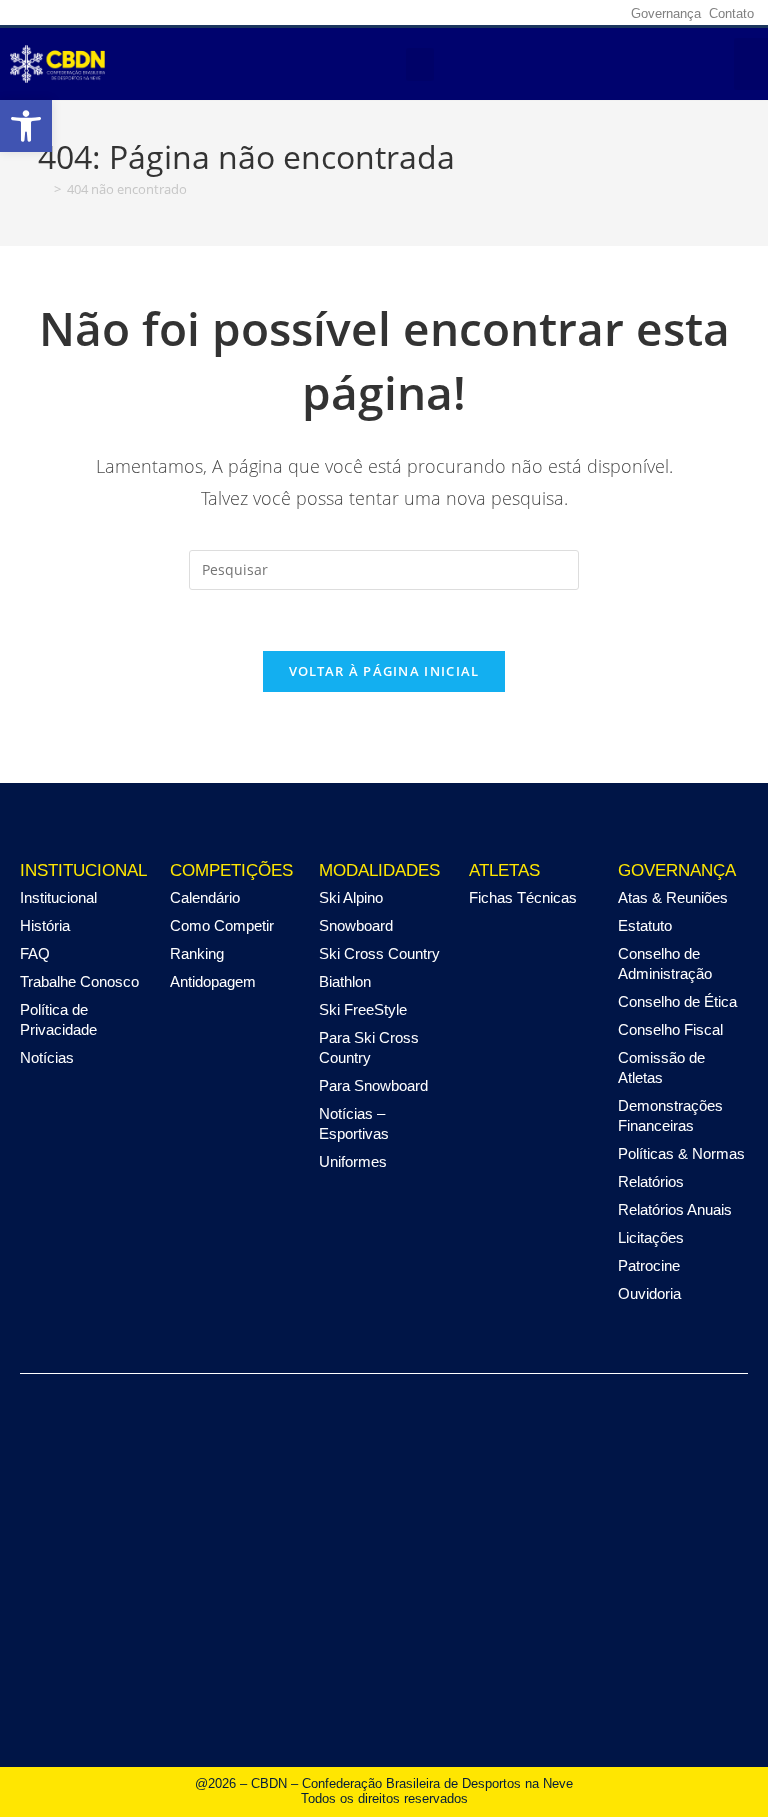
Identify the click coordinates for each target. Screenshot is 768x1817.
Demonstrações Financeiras (670, 1115)
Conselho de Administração (665, 963)
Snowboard (356, 925)
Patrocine (649, 1265)
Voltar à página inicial (384, 671)
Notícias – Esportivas (354, 1123)
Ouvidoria (649, 1293)
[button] (26, 126)
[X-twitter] (541, 13)
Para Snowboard (373, 1085)
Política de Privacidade (58, 1019)
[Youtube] (572, 13)
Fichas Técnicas (523, 897)
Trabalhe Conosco (79, 981)
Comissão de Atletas (661, 1067)
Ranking (197, 953)
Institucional (58, 897)
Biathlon (345, 981)
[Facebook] (479, 13)
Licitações (651, 1237)
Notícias (47, 1057)
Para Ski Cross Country (369, 1047)
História (45, 925)
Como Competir (222, 925)
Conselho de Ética (677, 1001)
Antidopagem (213, 981)
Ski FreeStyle (363, 1009)
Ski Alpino (351, 897)
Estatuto (645, 925)
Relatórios (651, 1181)
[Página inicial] (43, 189)
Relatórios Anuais (675, 1209)
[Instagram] (510, 13)
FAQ (35, 953)
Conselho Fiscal (670, 1029)
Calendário (205, 897)
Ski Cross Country (379, 953)
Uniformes (353, 1161)
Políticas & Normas (681, 1153)
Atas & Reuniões (673, 897)
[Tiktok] (603, 13)
